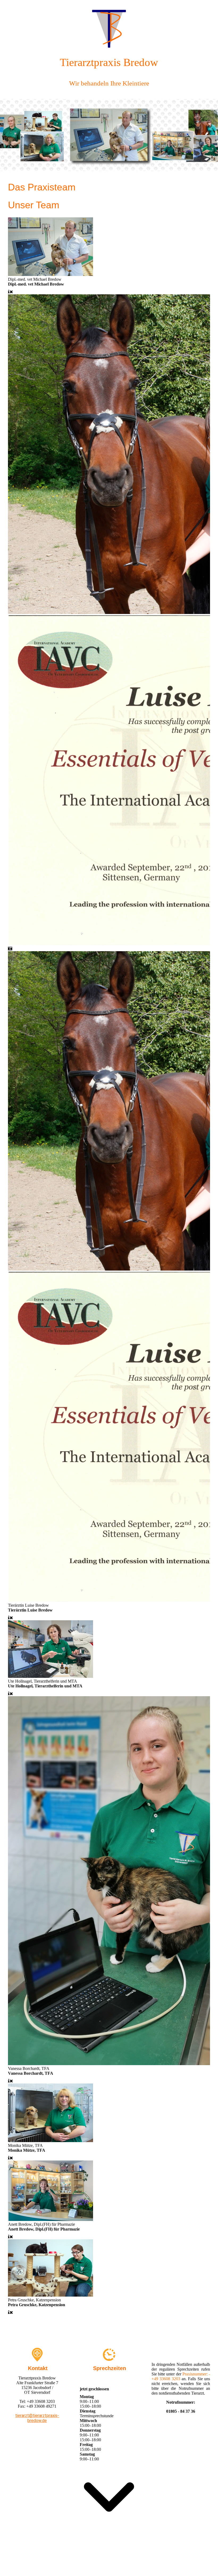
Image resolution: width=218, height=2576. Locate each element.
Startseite (50, 2564)
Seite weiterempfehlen (157, 2564)
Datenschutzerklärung (117, 2564)
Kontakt (89, 2564)
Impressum (70, 2564)
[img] (109, 25)
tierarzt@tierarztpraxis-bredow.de (37, 2418)
